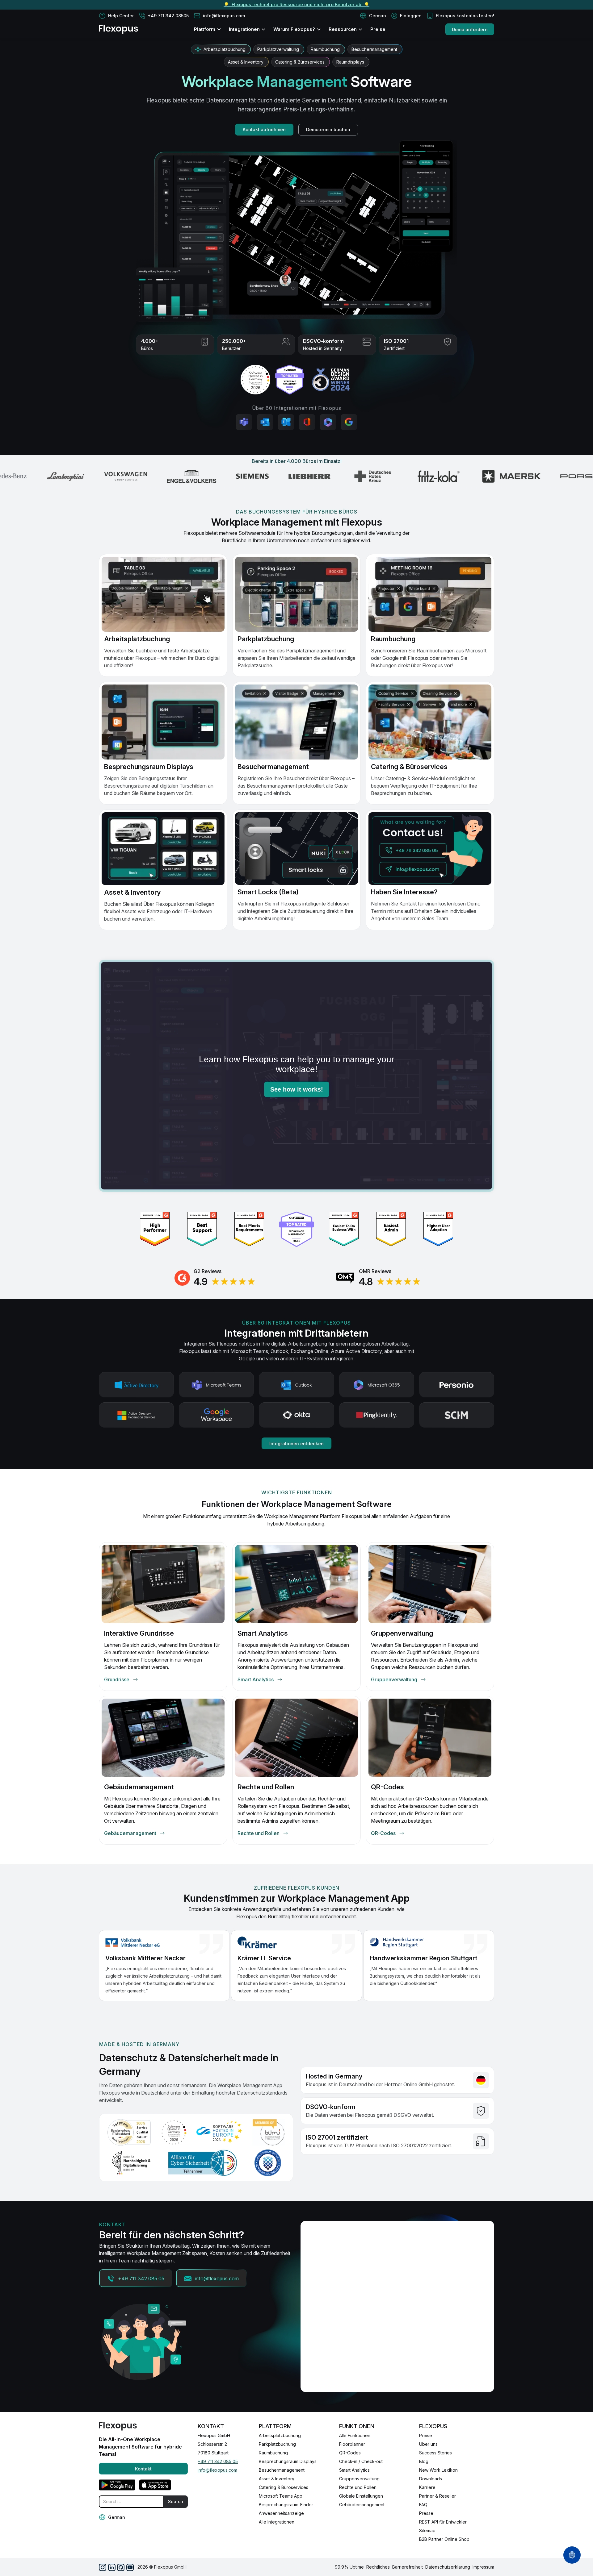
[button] (373, 16)
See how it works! (297, 1089)
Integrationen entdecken (296, 1444)
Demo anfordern (470, 29)
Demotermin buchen (328, 129)
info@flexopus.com (217, 2470)
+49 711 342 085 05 (218, 2461)
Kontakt (143, 2469)
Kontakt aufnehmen (264, 129)
